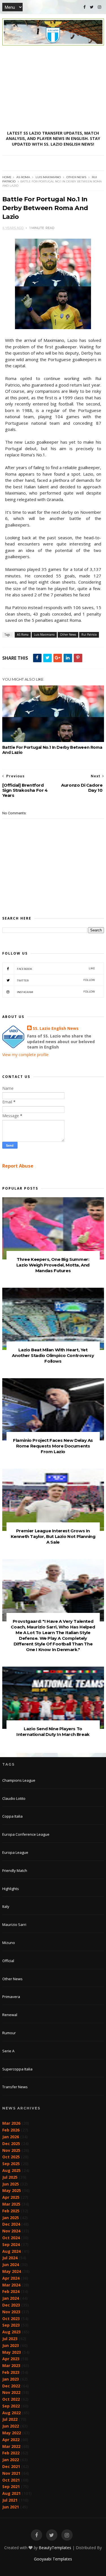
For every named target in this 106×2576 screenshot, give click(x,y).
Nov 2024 (11, 2231)
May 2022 (12, 2433)
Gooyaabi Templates (53, 2559)
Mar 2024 (11, 2285)
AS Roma (23, 177)
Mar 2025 (11, 2204)
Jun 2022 (11, 2426)
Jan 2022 (11, 2460)
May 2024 (12, 2271)
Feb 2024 (11, 2291)
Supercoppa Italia (17, 2069)
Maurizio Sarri (14, 1925)
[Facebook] (85, 7)
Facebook (56, 969)
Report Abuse (18, 1166)
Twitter (56, 980)
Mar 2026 (11, 2123)
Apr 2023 (11, 2359)
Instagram (56, 992)
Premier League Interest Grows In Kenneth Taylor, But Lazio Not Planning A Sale (53, 1536)
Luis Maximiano (48, 177)
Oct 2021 (11, 2480)
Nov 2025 (11, 2150)
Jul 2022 (10, 2419)
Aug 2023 (11, 2332)
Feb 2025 (11, 2211)
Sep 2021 (11, 2487)
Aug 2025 (11, 2170)
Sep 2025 (11, 2164)
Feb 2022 (11, 2453)
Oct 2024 (11, 2238)
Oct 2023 (11, 2319)
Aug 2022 (11, 2413)
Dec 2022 (11, 2386)
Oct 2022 (11, 2399)
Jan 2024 (11, 2298)
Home (7, 177)
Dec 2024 (11, 2224)
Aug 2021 (11, 2493)
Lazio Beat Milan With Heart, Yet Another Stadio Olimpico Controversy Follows (53, 1355)
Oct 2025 (11, 2157)
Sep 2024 (11, 2244)
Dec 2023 (11, 2305)
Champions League (19, 1780)
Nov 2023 (11, 2312)
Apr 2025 (11, 2197)
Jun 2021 (11, 2507)
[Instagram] (99, 7)
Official (8, 1961)
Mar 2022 (11, 2446)
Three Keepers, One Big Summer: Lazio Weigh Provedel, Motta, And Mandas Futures (53, 1265)
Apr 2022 (11, 2440)
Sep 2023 (11, 2325)
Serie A (8, 2051)
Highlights (11, 1889)
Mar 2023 (11, 2365)
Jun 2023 (11, 2345)
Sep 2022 (11, 2406)
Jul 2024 (10, 2258)
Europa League (15, 1852)
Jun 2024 (11, 2265)
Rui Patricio (89, 635)
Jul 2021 (10, 2500)
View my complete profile (25, 1055)
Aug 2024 (11, 2251)
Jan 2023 (11, 2379)
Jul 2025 (10, 2177)
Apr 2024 (11, 2278)
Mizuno (9, 1943)
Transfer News (15, 2087)
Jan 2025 (11, 2218)
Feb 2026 (11, 2130)
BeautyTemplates (55, 2548)
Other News (76, 177)
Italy (6, 1906)
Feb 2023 (11, 2372)
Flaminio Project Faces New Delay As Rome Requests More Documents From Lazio (53, 1446)
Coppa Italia (12, 1816)
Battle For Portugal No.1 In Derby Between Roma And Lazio (52, 750)
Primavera (11, 1997)
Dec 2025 (11, 2144)
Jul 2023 (10, 2339)
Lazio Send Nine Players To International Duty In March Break (53, 1732)
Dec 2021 (11, 2466)
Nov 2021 (11, 2473)
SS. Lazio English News (56, 1028)
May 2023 (12, 2352)
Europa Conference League (26, 1834)
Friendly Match (15, 1870)
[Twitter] (92, 7)
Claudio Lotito (14, 1798)
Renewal (10, 2015)
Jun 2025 (11, 2184)
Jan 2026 (11, 2137)
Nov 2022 (11, 2392)
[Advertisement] (53, 88)
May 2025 (12, 2190)
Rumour (9, 2033)
